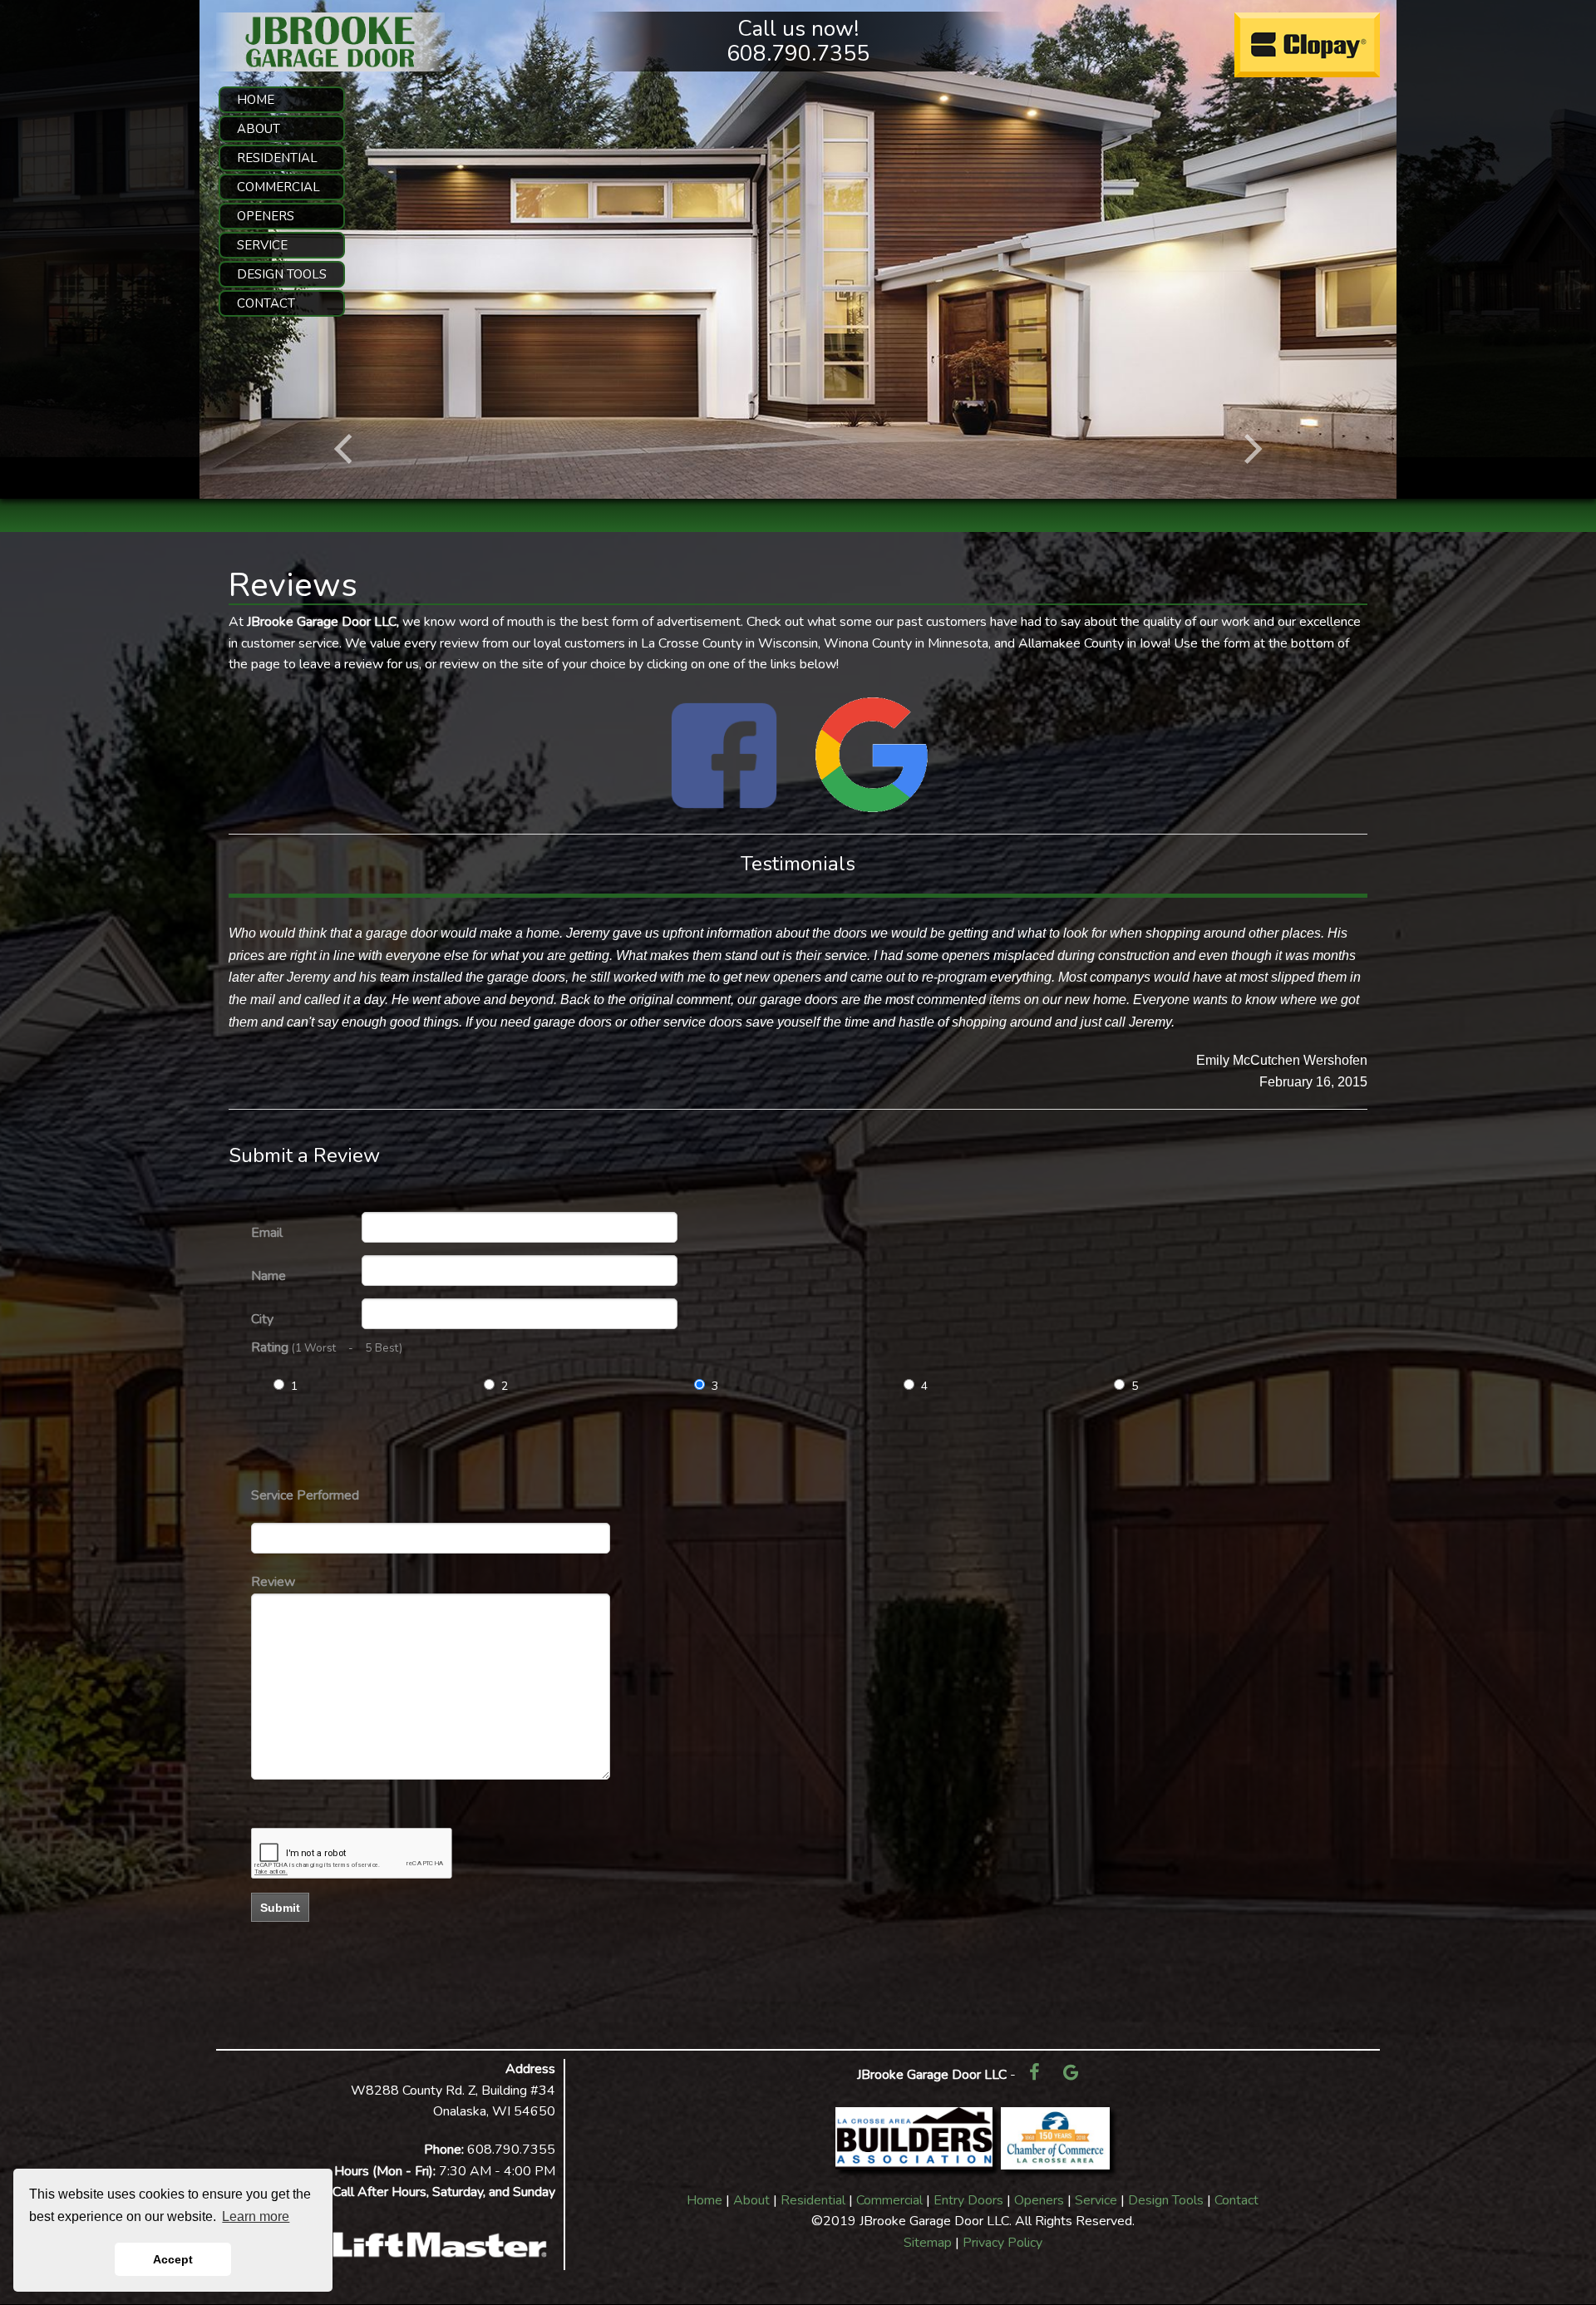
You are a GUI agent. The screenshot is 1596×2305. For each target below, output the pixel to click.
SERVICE (262, 245)
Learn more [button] (256, 2216)
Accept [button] (173, 2259)
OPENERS (266, 216)
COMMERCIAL (278, 187)
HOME (256, 100)
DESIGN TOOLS (282, 274)
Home (704, 2200)
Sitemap (928, 2243)
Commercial (889, 2200)
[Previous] (346, 449)
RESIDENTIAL (277, 158)
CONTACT (266, 303)
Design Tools (1166, 2200)
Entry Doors (968, 2200)
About (751, 2200)
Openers (1039, 2200)
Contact (1236, 2200)
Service (1096, 2200)
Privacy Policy (1002, 2243)
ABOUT (259, 129)
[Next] (1250, 449)
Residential (813, 2200)
